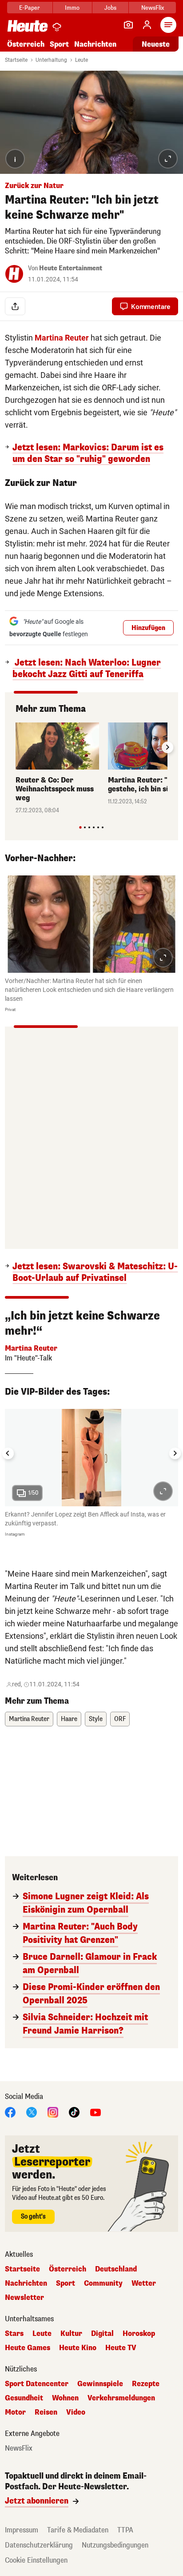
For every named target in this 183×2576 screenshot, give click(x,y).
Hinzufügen (148, 628)
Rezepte (146, 2384)
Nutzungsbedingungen (115, 2545)
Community (103, 2283)
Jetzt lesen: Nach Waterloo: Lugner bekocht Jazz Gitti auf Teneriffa (87, 669)
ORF (120, 1719)
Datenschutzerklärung (39, 2545)
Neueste (156, 44)
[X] (32, 2112)
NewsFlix (153, 8)
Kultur (71, 2334)
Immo (72, 8)
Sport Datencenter (37, 2384)
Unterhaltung (51, 60)
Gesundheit (24, 2398)
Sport (59, 44)
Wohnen (65, 2398)
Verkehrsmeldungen (121, 2398)
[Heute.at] (28, 26)
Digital (102, 2334)
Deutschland (116, 2269)
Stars (14, 2334)
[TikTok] (74, 2112)
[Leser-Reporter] (128, 25)
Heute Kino (78, 2348)
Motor (15, 2412)
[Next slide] (167, 747)
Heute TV (121, 2348)
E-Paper (30, 8)
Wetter (144, 2283)
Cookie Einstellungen (36, 2560)
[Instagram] (53, 2112)
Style (96, 1719)
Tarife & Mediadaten (78, 2530)
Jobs (110, 8)
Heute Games (28, 2348)
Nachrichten (26, 2283)
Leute (82, 60)
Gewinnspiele (100, 2384)
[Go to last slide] (8, 1453)
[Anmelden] (147, 25)
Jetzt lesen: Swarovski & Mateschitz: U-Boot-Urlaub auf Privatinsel (95, 1272)
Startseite (16, 60)
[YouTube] (95, 2112)
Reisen (46, 2412)
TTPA (125, 2530)
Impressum (22, 2530)
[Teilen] (15, 306)
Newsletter (24, 2298)
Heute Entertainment (71, 268)
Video (76, 2412)
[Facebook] (10, 2112)
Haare (69, 1719)
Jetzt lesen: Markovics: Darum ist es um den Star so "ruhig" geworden (88, 453)
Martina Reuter (29, 1719)
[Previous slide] (16, 747)
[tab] (80, 827)
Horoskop (139, 2334)
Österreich (26, 44)
